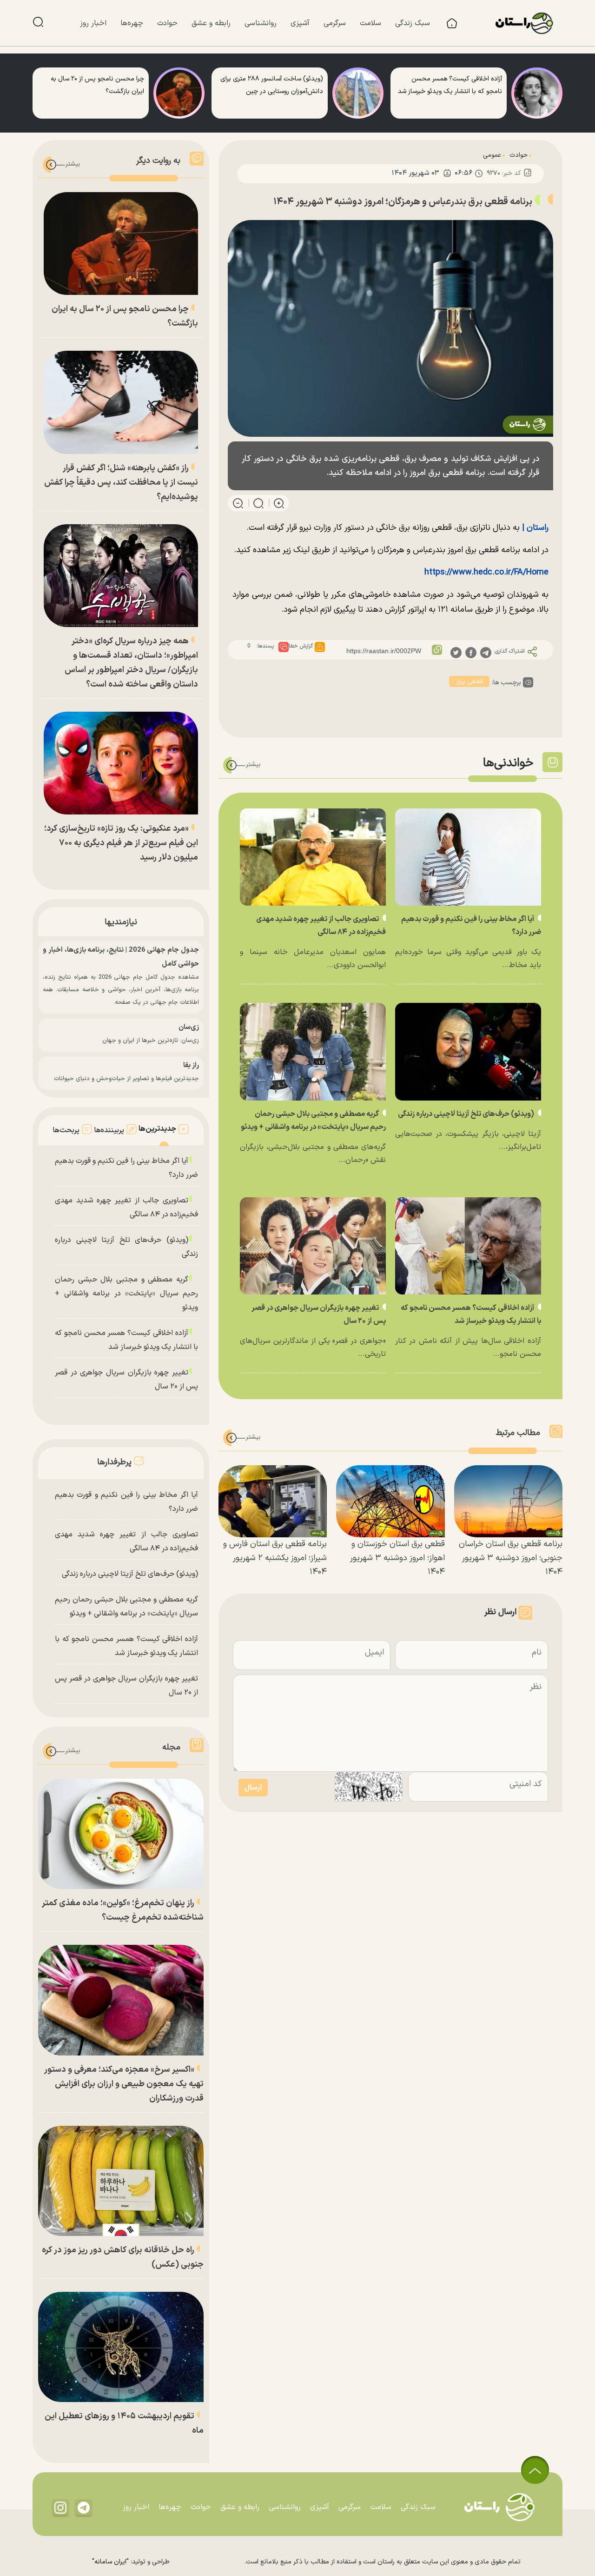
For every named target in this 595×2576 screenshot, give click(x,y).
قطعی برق (469, 682)
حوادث (519, 155)
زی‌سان (189, 1027)
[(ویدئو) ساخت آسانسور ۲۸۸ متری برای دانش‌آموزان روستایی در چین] (358, 93)
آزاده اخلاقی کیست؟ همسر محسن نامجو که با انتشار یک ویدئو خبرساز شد (126, 1340)
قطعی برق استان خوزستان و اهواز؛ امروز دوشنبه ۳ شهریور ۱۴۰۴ (397, 1558)
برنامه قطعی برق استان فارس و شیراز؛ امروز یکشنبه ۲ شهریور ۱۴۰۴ (275, 1558)
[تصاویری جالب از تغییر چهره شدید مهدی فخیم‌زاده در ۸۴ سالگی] (313, 857)
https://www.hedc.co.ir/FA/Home (486, 572)
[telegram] (486, 652)
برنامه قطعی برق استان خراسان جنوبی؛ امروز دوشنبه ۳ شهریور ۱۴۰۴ (511, 1558)
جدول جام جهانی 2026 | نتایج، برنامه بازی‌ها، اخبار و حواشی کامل (121, 957)
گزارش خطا (301, 646)
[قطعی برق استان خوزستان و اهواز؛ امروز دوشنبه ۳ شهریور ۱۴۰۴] (390, 1502)
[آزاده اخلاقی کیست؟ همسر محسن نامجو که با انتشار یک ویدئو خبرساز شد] (537, 93)
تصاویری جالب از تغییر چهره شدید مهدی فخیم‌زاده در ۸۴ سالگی (126, 1208)
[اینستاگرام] (60, 2507)
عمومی (492, 155)
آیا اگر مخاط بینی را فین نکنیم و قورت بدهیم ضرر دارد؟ (126, 1168)
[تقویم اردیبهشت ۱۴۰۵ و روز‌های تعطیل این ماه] (121, 2347)
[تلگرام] (84, 2507)
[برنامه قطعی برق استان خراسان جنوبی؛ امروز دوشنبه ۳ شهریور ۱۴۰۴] (508, 1502)
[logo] (529, 23)
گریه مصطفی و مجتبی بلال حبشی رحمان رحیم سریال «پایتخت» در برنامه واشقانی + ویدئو (126, 1294)
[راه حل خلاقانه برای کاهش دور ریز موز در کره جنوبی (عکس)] (121, 2181)
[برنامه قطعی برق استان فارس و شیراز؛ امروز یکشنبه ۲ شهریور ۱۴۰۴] (273, 1502)
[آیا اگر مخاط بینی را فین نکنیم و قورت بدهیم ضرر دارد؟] (468, 857)
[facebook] (471, 652)
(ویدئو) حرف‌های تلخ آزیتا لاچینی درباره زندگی (467, 1114)
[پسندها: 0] (284, 647)
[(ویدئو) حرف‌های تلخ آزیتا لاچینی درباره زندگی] (468, 1051)
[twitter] (456, 652)
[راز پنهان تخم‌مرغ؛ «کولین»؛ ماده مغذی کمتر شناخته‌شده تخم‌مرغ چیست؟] (121, 1834)
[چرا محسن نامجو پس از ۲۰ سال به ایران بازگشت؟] (179, 93)
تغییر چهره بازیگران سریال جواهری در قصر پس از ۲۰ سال (126, 1380)
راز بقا (191, 1065)
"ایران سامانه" (110, 2562)
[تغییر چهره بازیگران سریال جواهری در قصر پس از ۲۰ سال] (313, 1246)
